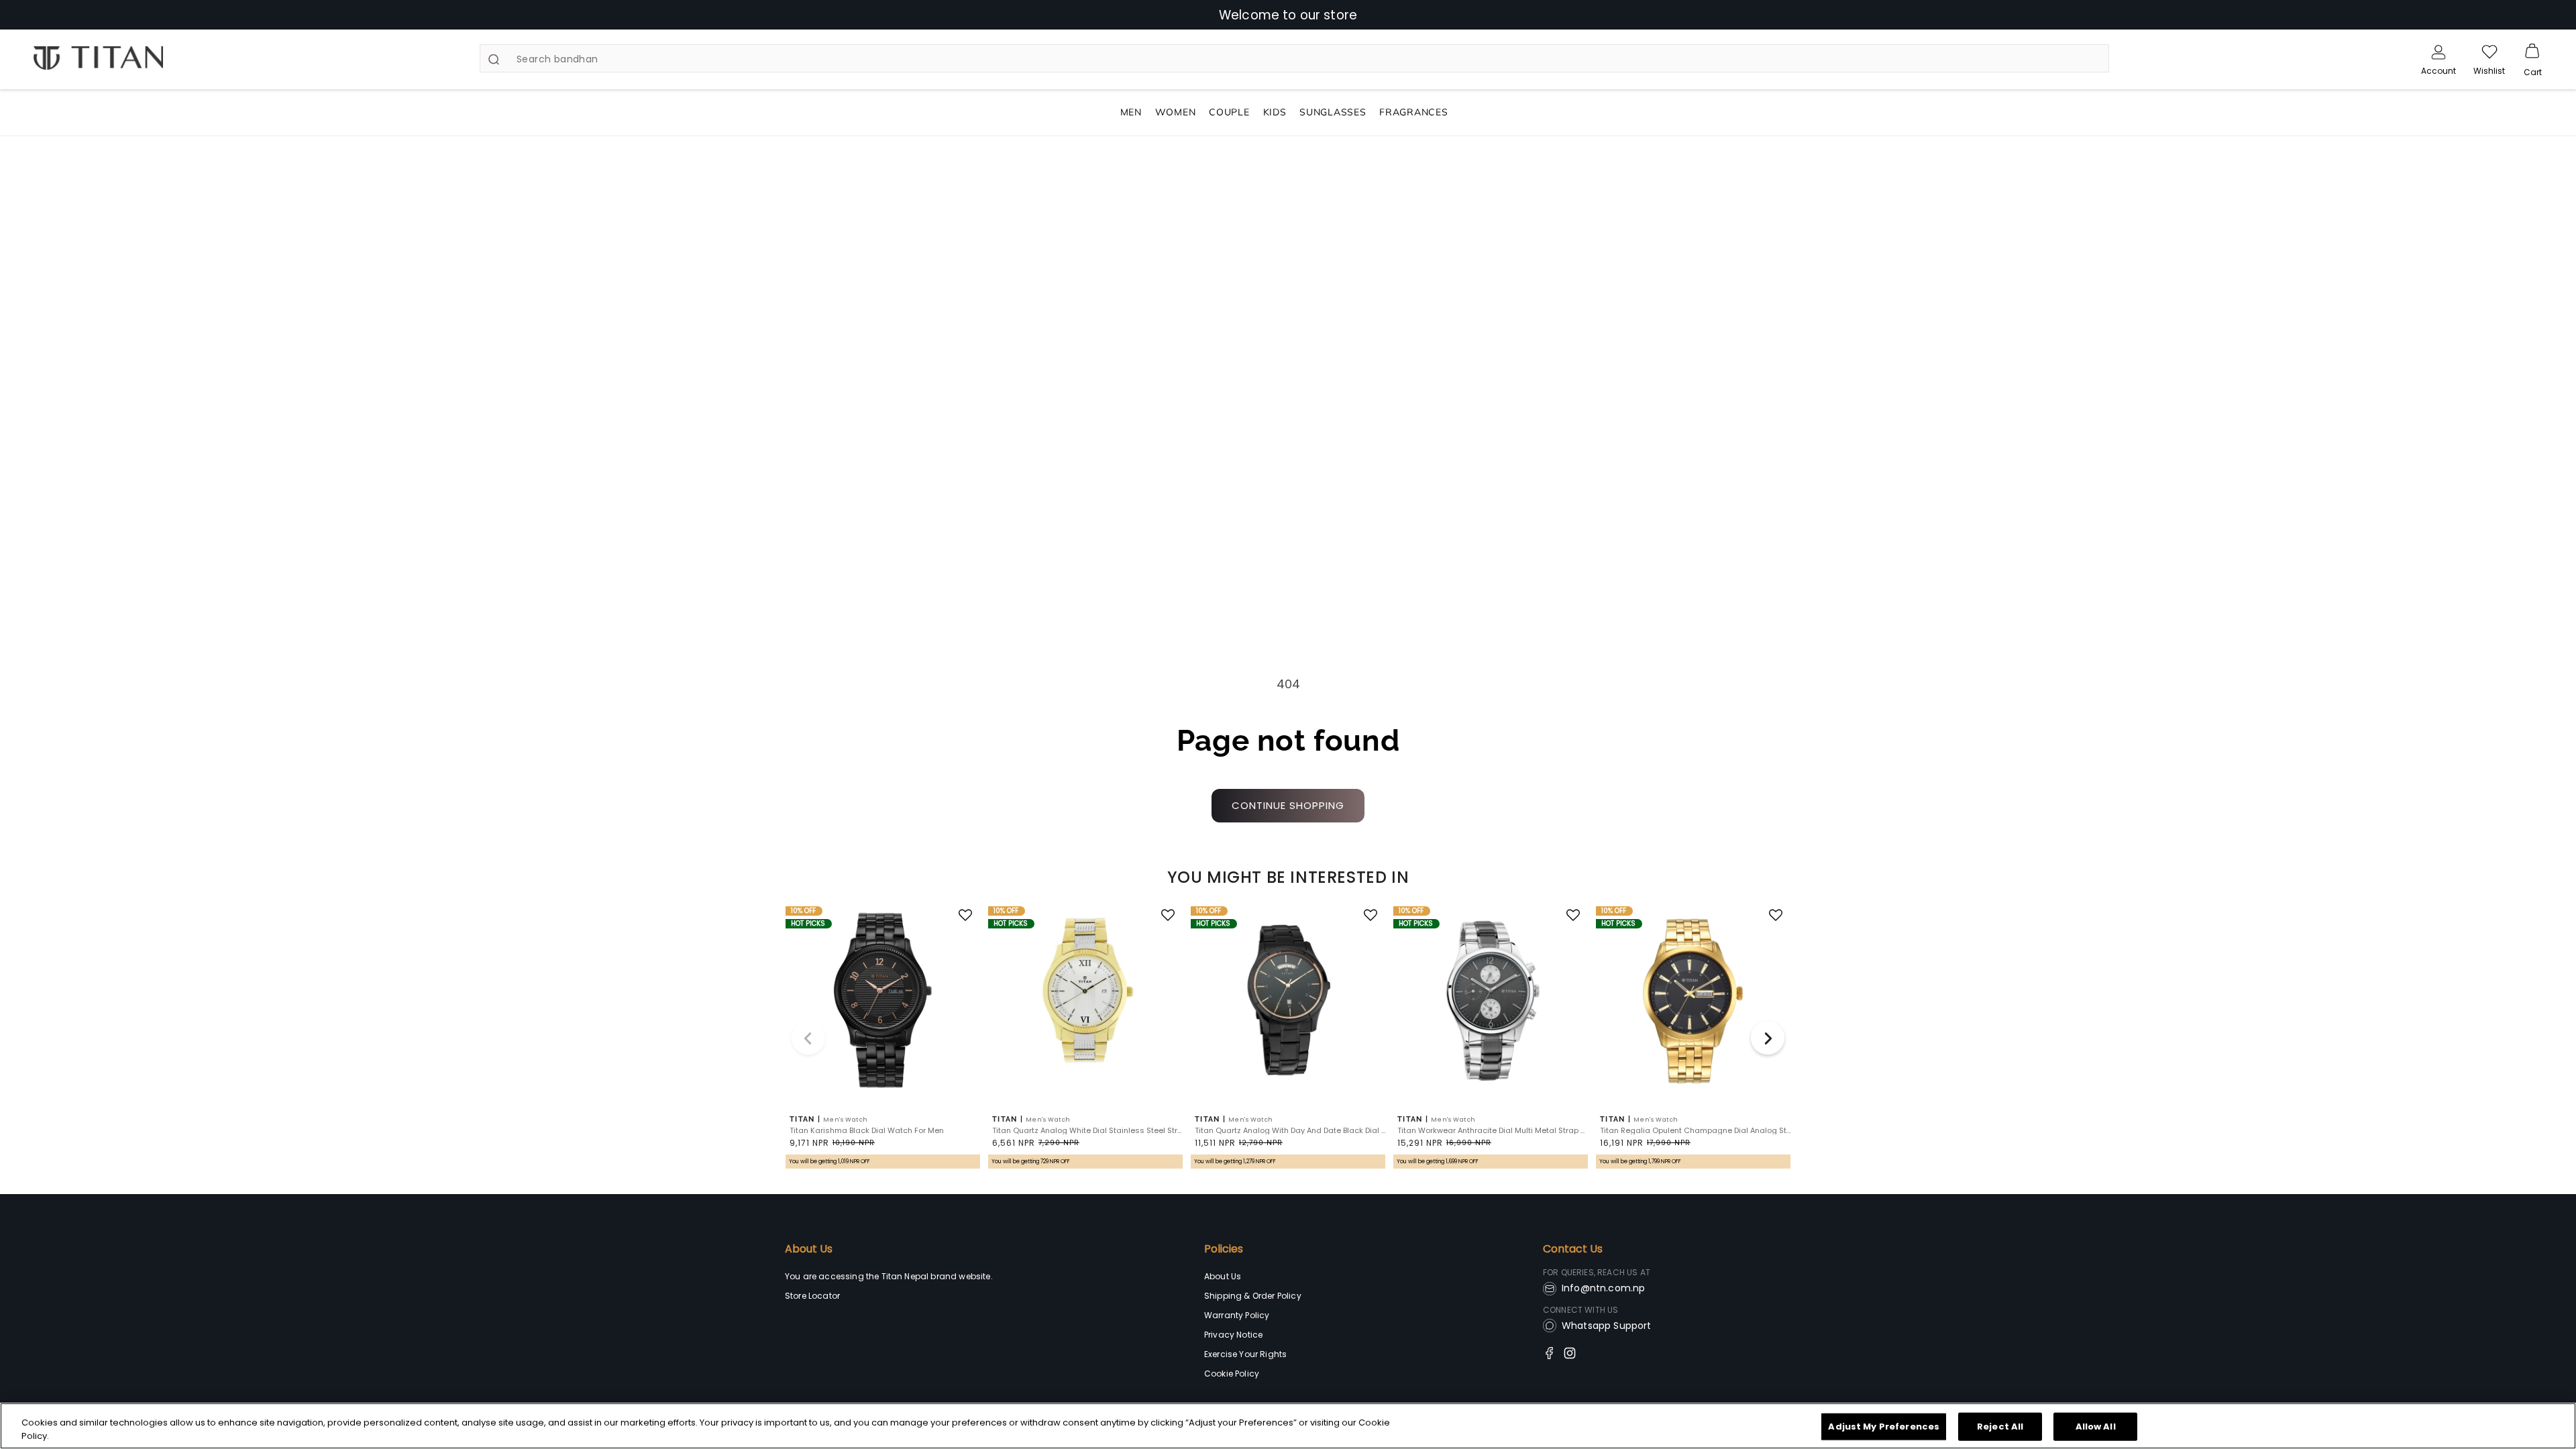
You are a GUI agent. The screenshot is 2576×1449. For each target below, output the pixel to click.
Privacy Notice (1233, 1335)
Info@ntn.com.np (1603, 1288)
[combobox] (1294, 58)
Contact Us (1573, 1249)
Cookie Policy (1232, 1374)
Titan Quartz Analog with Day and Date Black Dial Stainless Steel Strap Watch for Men (1290, 1131)
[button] (2532, 52)
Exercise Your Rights (1245, 1354)
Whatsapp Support (1607, 1326)
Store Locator (812, 1296)
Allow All (2096, 1427)
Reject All (2000, 1427)
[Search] (494, 59)
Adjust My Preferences (1884, 1427)
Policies (1224, 1249)
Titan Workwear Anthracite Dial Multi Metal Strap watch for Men (1493, 1131)
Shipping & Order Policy (1253, 1296)
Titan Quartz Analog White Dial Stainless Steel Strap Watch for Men (1087, 1131)
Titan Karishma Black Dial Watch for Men (867, 1131)
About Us (809, 1249)
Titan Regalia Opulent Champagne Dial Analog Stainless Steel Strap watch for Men (1695, 1131)
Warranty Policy (1237, 1315)
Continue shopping (1288, 805)
